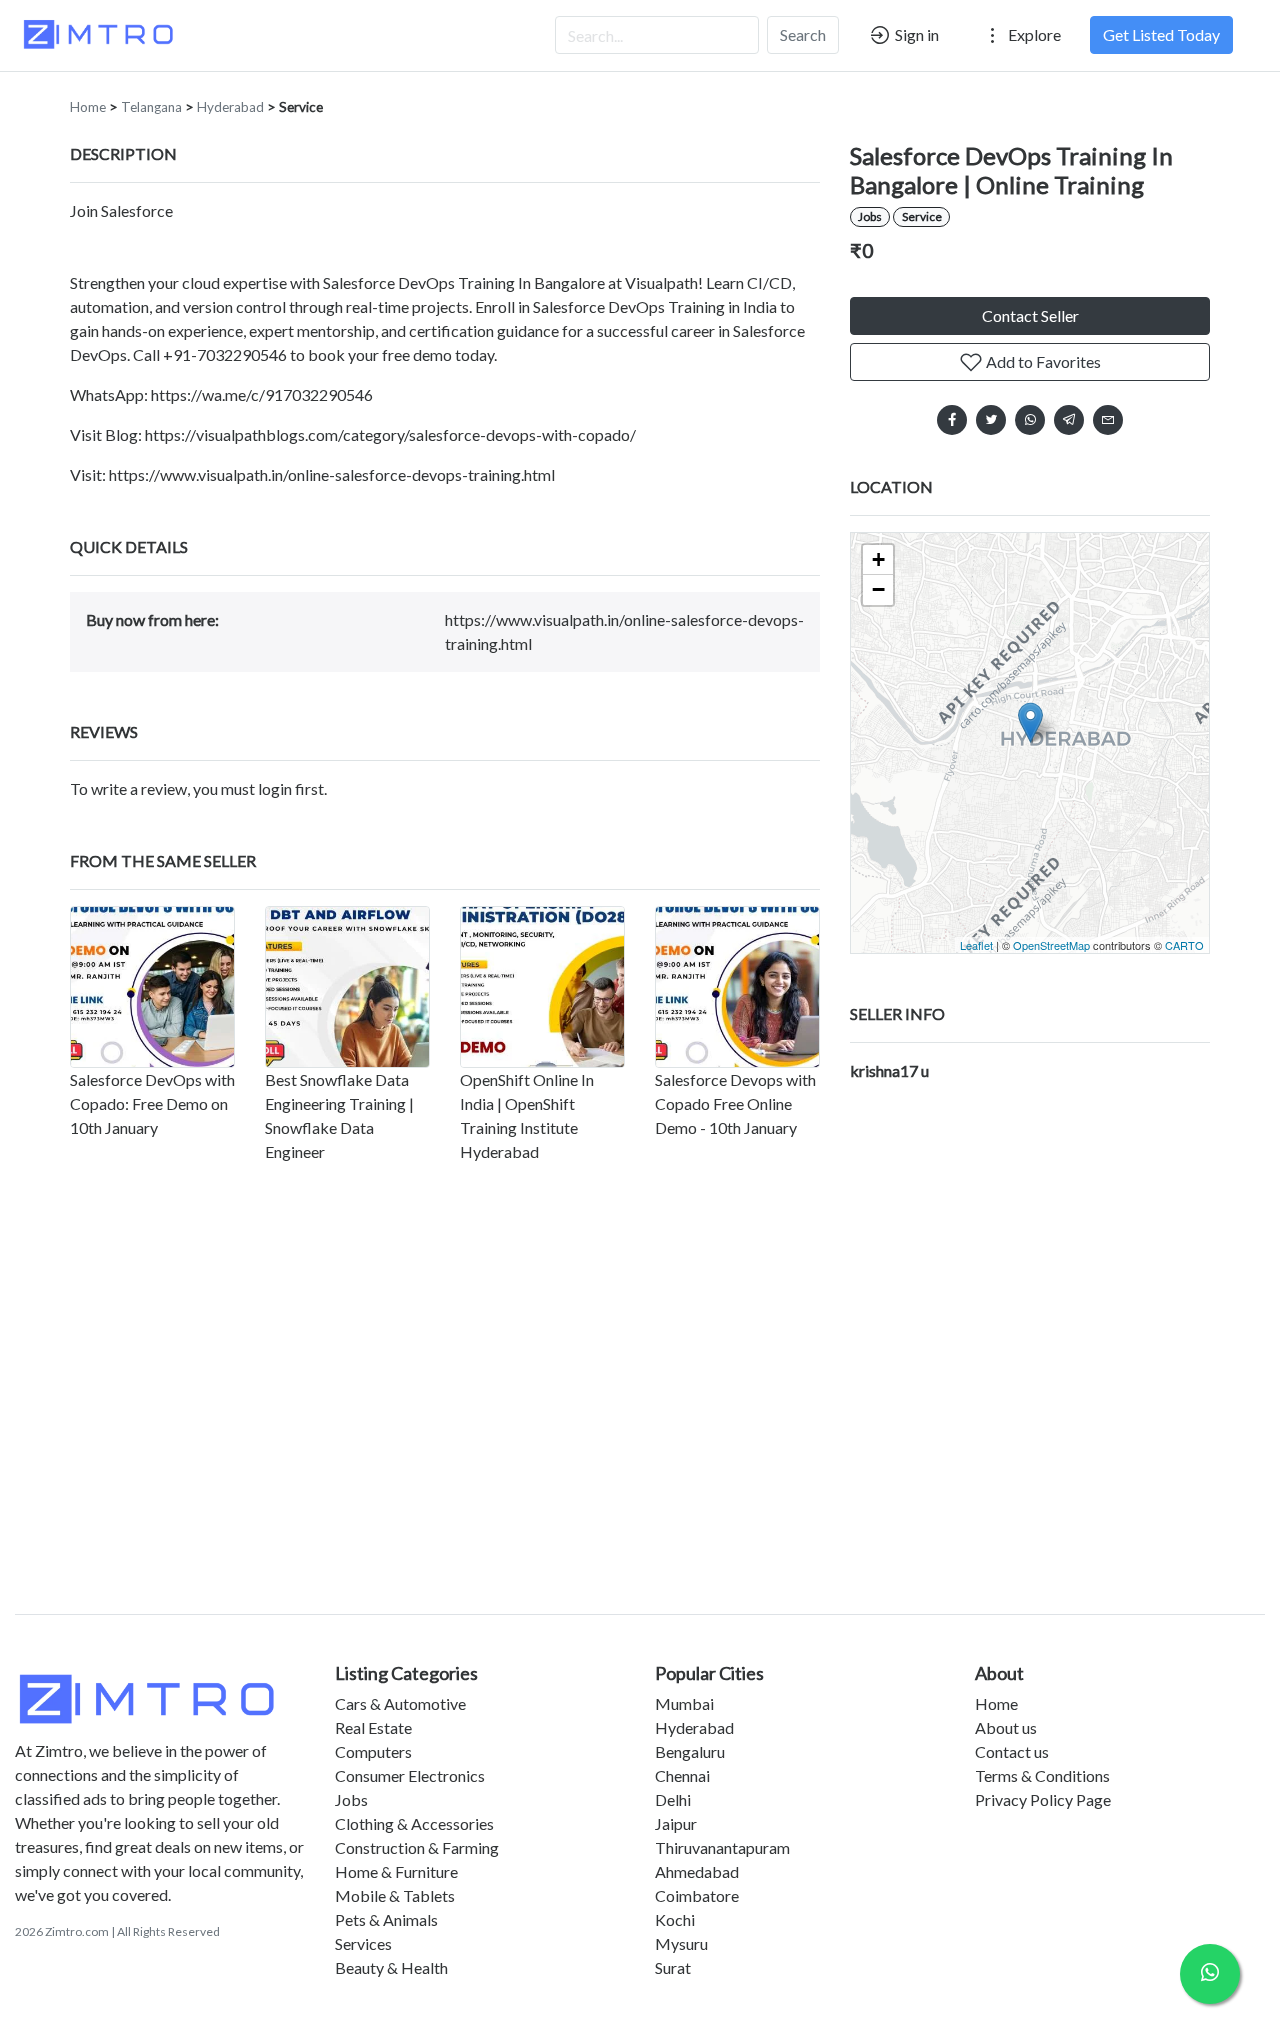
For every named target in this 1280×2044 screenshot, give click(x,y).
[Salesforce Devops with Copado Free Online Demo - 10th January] (737, 987)
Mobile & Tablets (395, 1895)
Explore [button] (1033, 34)
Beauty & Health (391, 1967)
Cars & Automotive (400, 1703)
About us (1006, 1727)
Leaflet (976, 945)
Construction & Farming (417, 1847)
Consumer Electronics (410, 1775)
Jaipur (676, 1823)
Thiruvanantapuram (722, 1847)
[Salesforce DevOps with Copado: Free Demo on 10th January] (152, 987)
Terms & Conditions (1042, 1775)
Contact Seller (1030, 315)
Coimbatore (697, 1895)
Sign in (915, 34)
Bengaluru (690, 1751)
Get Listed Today (1161, 34)
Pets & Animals (386, 1919)
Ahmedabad (697, 1871)
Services (363, 1943)
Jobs (870, 216)
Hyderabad (230, 107)
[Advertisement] (640, 1426)
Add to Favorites (1042, 361)
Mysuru (681, 1943)
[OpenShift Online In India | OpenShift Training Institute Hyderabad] (542, 987)
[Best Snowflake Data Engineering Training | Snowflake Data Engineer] (347, 987)
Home (88, 107)
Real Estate (373, 1727)
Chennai (682, 1775)
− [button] (878, 589)
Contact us (1012, 1751)
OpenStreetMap (1051, 945)
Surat (673, 1967)
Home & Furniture (396, 1871)
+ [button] (878, 559)
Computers (373, 1751)
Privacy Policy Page (1043, 1799)
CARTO (1184, 945)
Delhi (673, 1799)
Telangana (151, 107)
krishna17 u (889, 1070)
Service (301, 107)
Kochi (675, 1919)
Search (803, 34)
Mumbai (684, 1703)
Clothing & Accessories (414, 1823)
